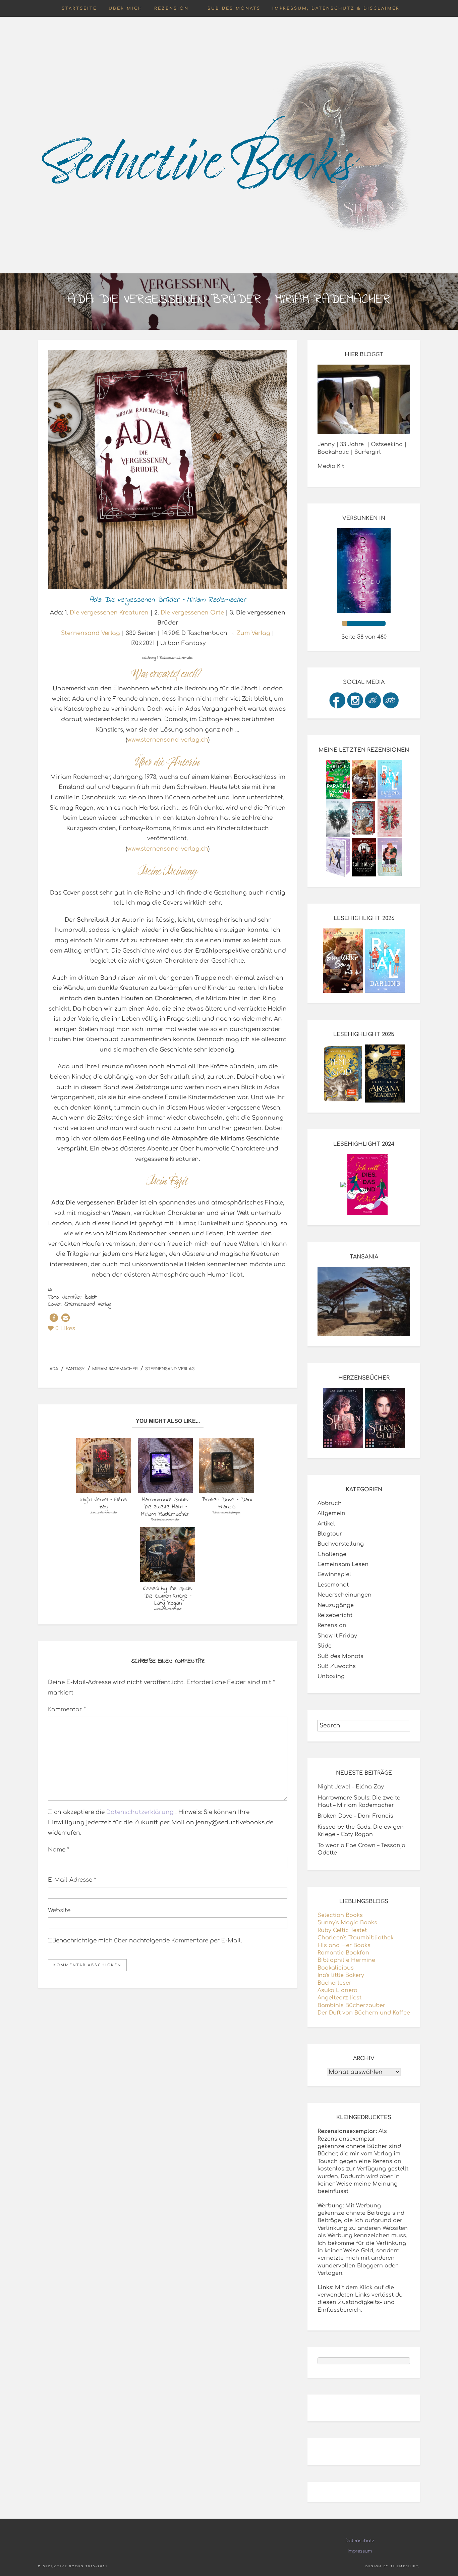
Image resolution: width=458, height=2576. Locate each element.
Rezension (171, 8)
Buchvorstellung (341, 1544)
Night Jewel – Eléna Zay (351, 1787)
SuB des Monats (234, 8)
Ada (54, 1369)
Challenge (332, 1554)
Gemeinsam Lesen (343, 1564)
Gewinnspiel (334, 1574)
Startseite (79, 8)
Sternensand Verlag (91, 633)
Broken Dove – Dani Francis (355, 1816)
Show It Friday (337, 1636)
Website (59, 1910)
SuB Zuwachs (337, 1666)
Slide (325, 1646)
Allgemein (331, 1513)
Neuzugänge (336, 1605)
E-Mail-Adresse (72, 1880)
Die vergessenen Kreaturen (109, 613)
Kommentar (67, 1709)
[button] (54, 1318)
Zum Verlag (253, 633)
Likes (65, 1328)
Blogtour (330, 1534)
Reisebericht (335, 1615)
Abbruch (330, 1503)
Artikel (326, 1524)
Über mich (126, 8)
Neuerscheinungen (345, 1595)
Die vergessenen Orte (192, 613)
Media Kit (331, 466)
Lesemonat (333, 1585)
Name (59, 1850)
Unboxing (331, 1676)
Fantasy (75, 1369)
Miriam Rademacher (115, 1369)
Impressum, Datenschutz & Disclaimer (336, 8)
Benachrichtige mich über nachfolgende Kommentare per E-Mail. (147, 1941)
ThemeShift (405, 2566)
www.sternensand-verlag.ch (168, 740)
